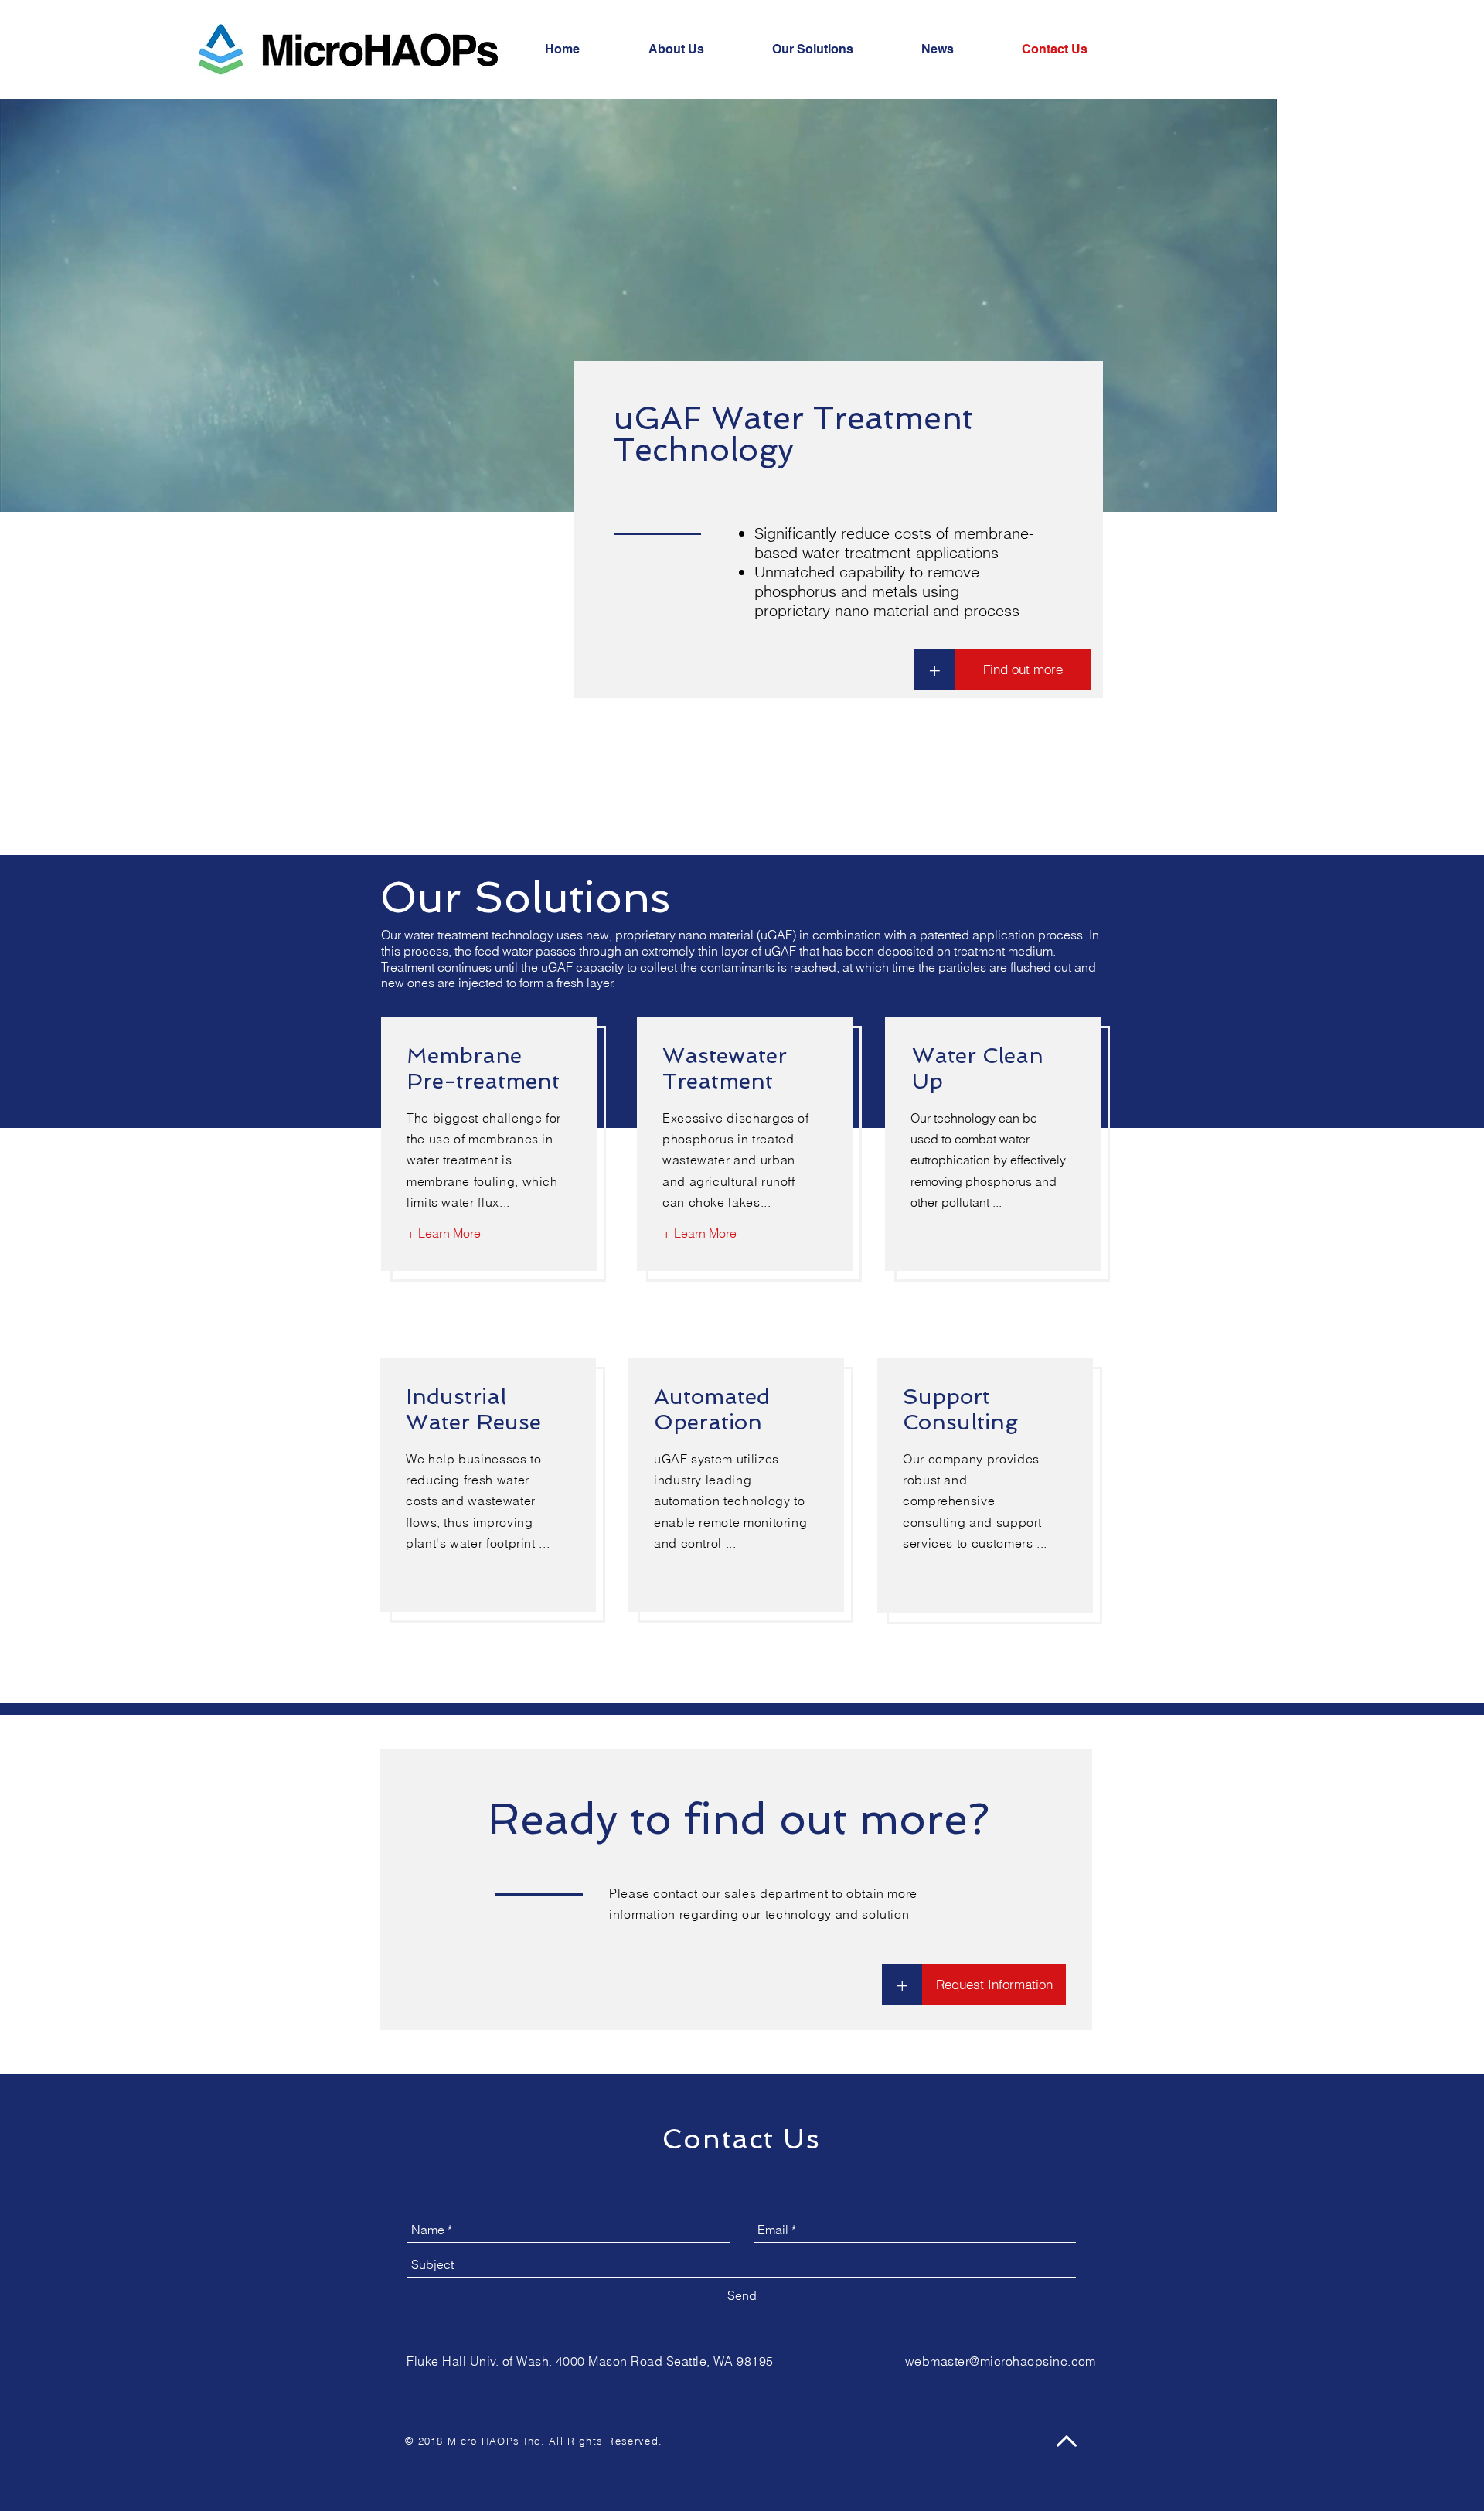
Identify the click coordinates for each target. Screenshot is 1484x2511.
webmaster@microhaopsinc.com (1001, 2361)
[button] (994, 1985)
